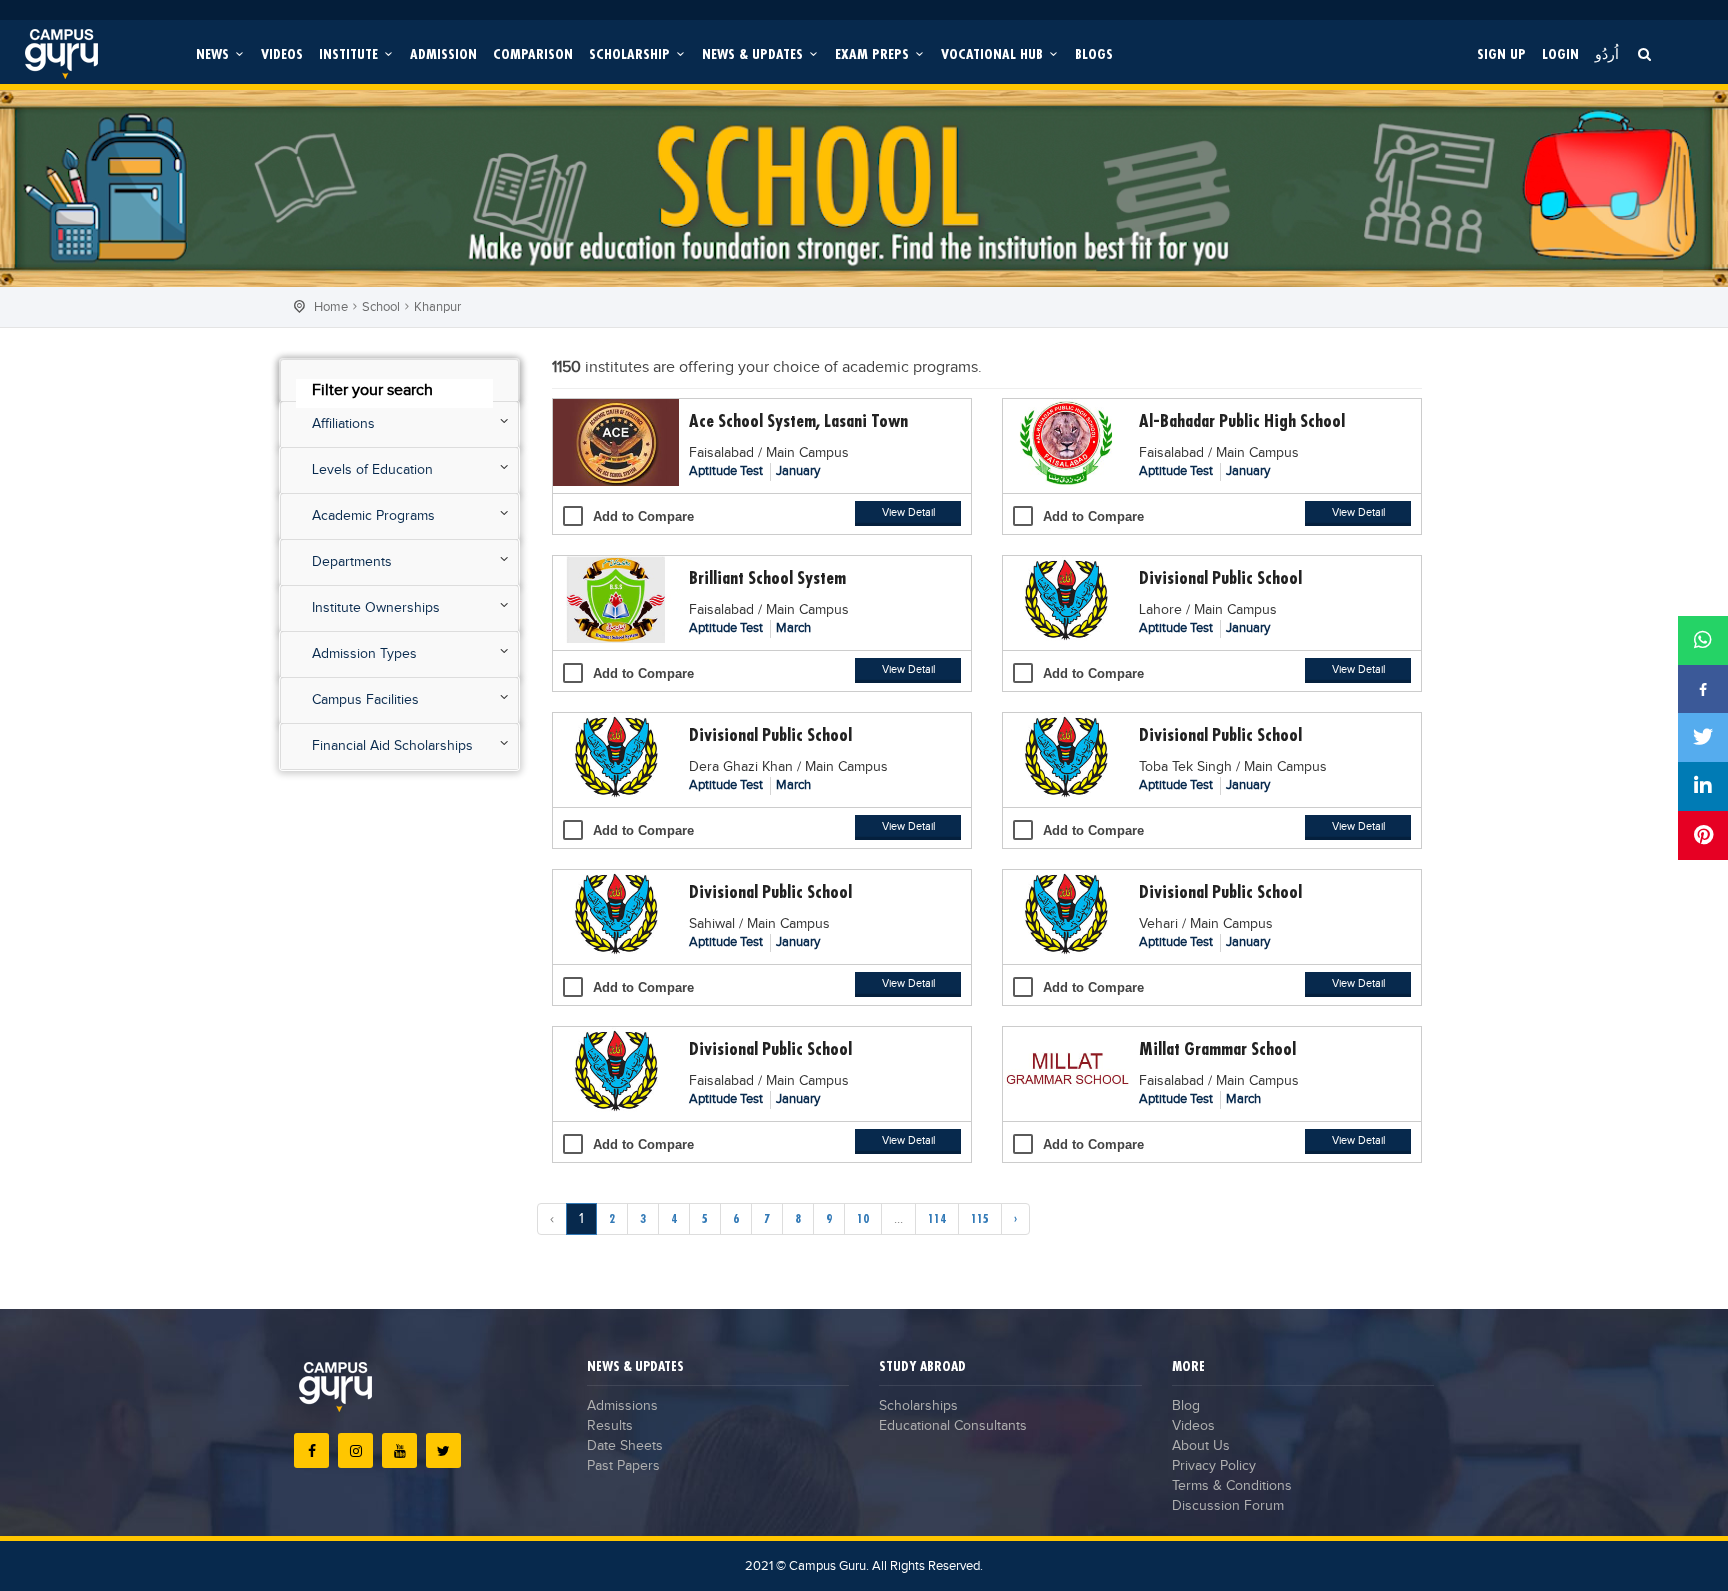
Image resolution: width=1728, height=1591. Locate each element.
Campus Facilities (365, 700)
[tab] (399, 380)
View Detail (908, 512)
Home (331, 307)
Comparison (533, 53)
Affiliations (343, 424)
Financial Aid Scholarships (392, 746)
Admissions (622, 1406)
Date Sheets (625, 1446)
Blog (1186, 1406)
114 (937, 1218)
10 (863, 1218)
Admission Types (364, 654)
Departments (352, 562)
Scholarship (631, 53)
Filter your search (372, 390)
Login (1560, 53)
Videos (282, 53)
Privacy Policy (1214, 1466)
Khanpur (437, 307)
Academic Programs (373, 516)
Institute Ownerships (376, 608)
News (214, 53)
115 (980, 1218)
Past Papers (623, 1466)
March (793, 628)
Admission (443, 53)
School (381, 307)
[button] (399, 388)
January (798, 471)
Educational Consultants (953, 1426)
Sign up (1501, 53)
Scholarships (918, 1406)
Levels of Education (372, 470)
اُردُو (1607, 53)
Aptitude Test (727, 471)
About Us (1201, 1446)
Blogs (1094, 53)
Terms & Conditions (1232, 1486)
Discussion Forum (1228, 1506)
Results (610, 1426)
